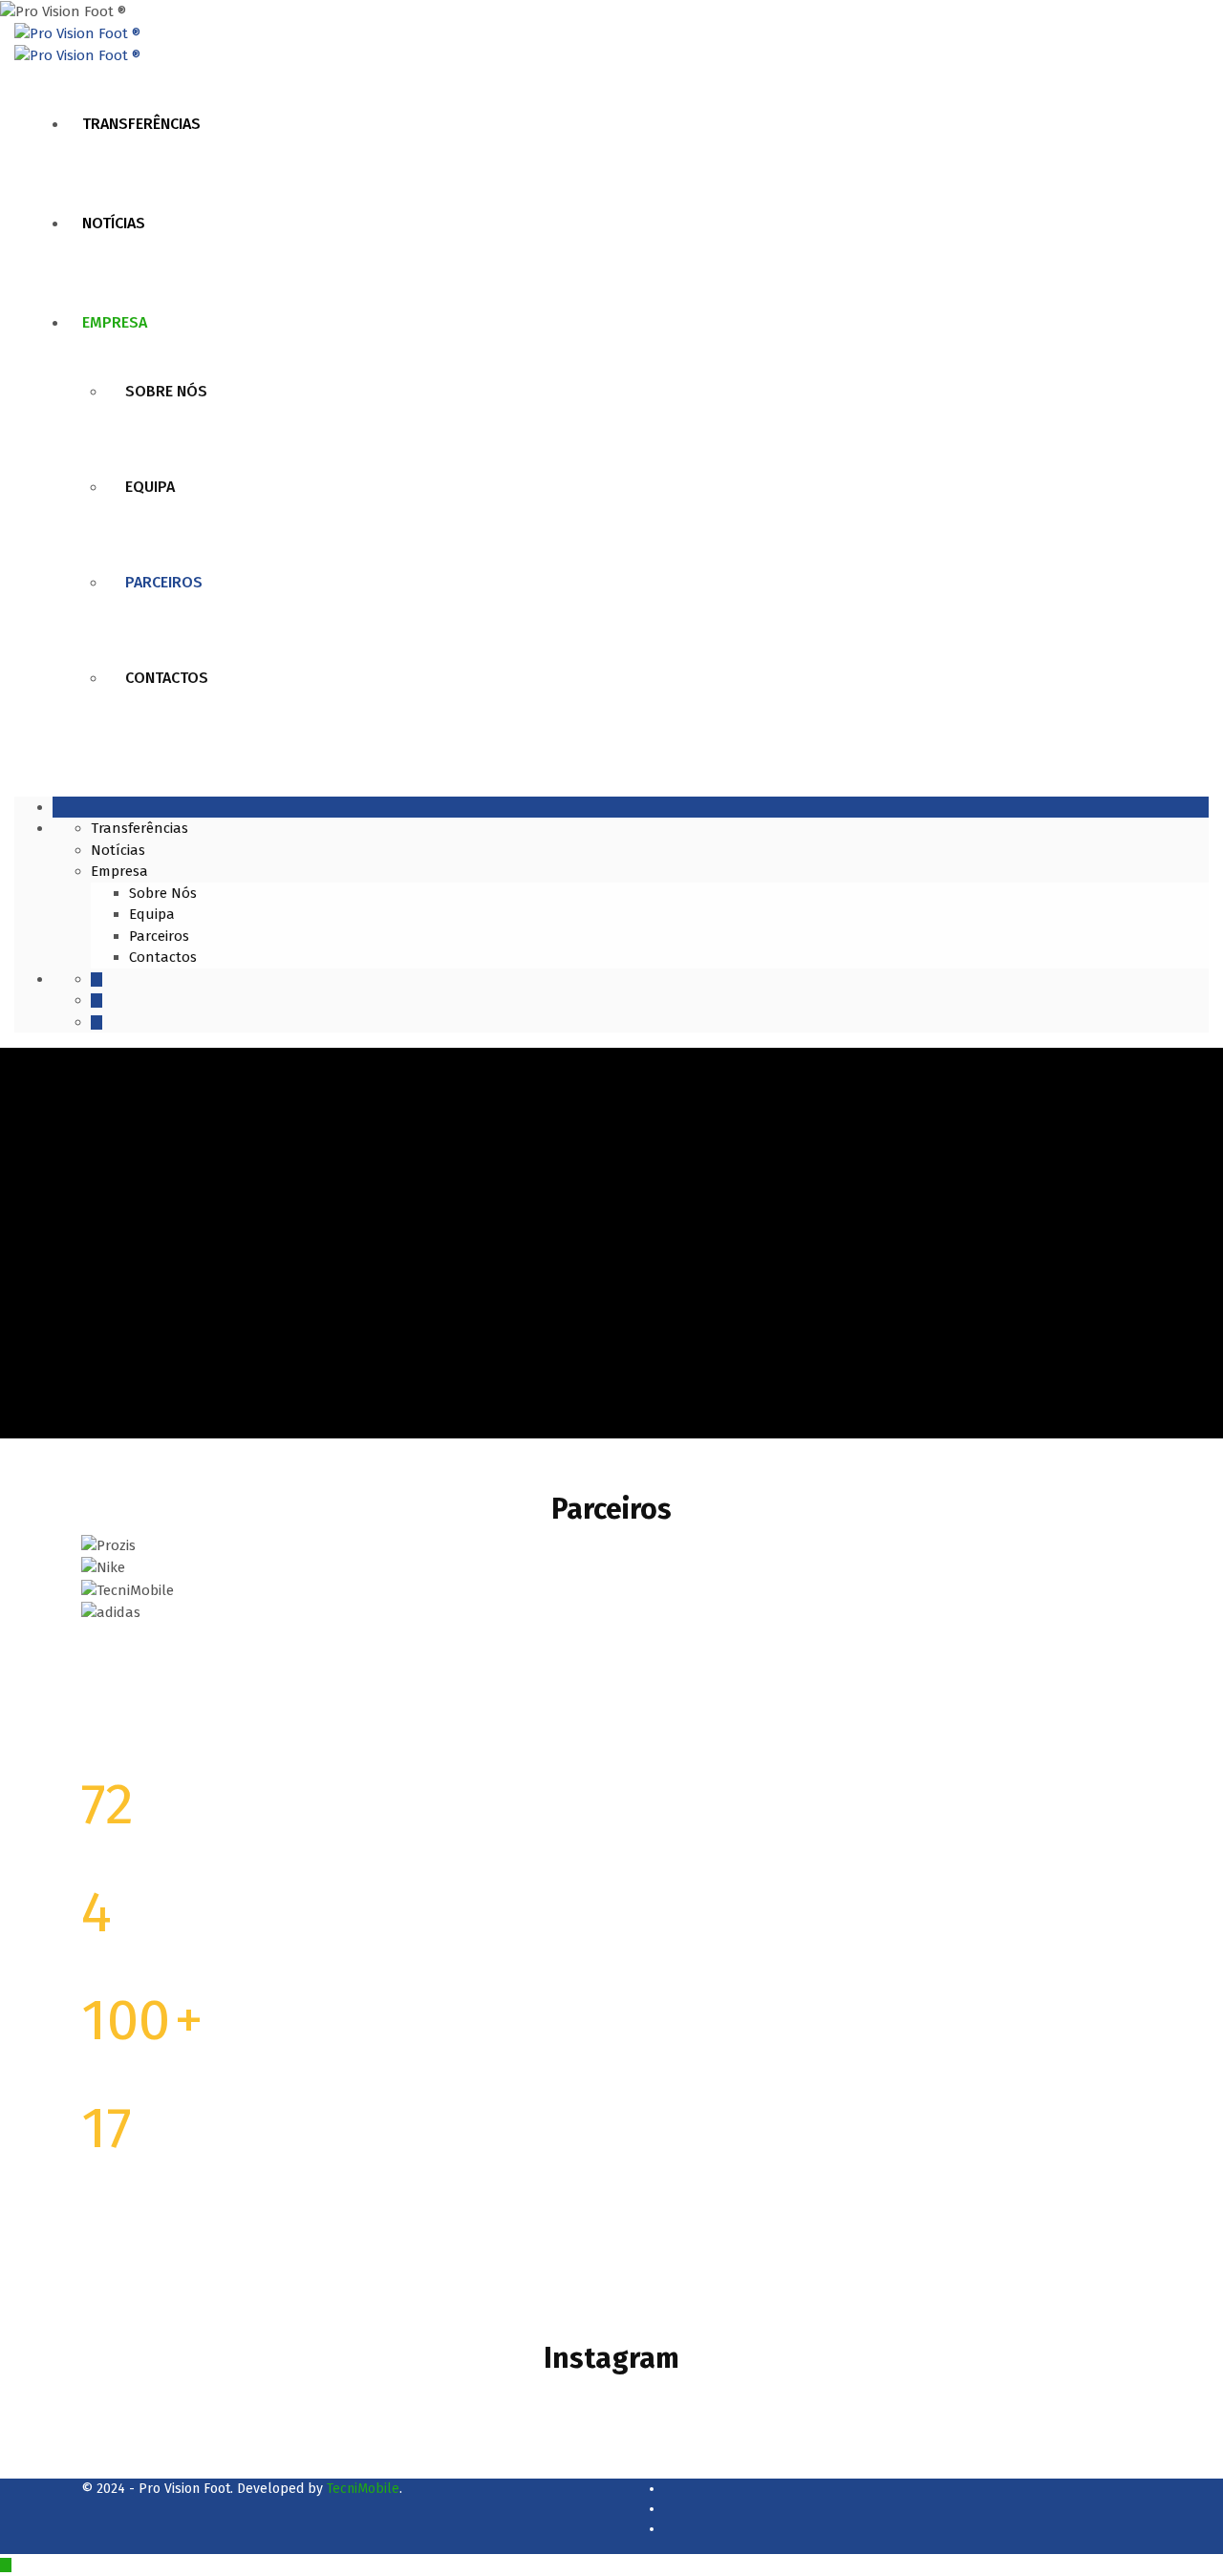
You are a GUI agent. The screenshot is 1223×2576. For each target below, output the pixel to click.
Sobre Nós (166, 391)
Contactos (167, 678)
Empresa (115, 322)
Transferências (141, 124)
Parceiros (164, 582)
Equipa (150, 487)
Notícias (114, 223)
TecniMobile (363, 2489)
